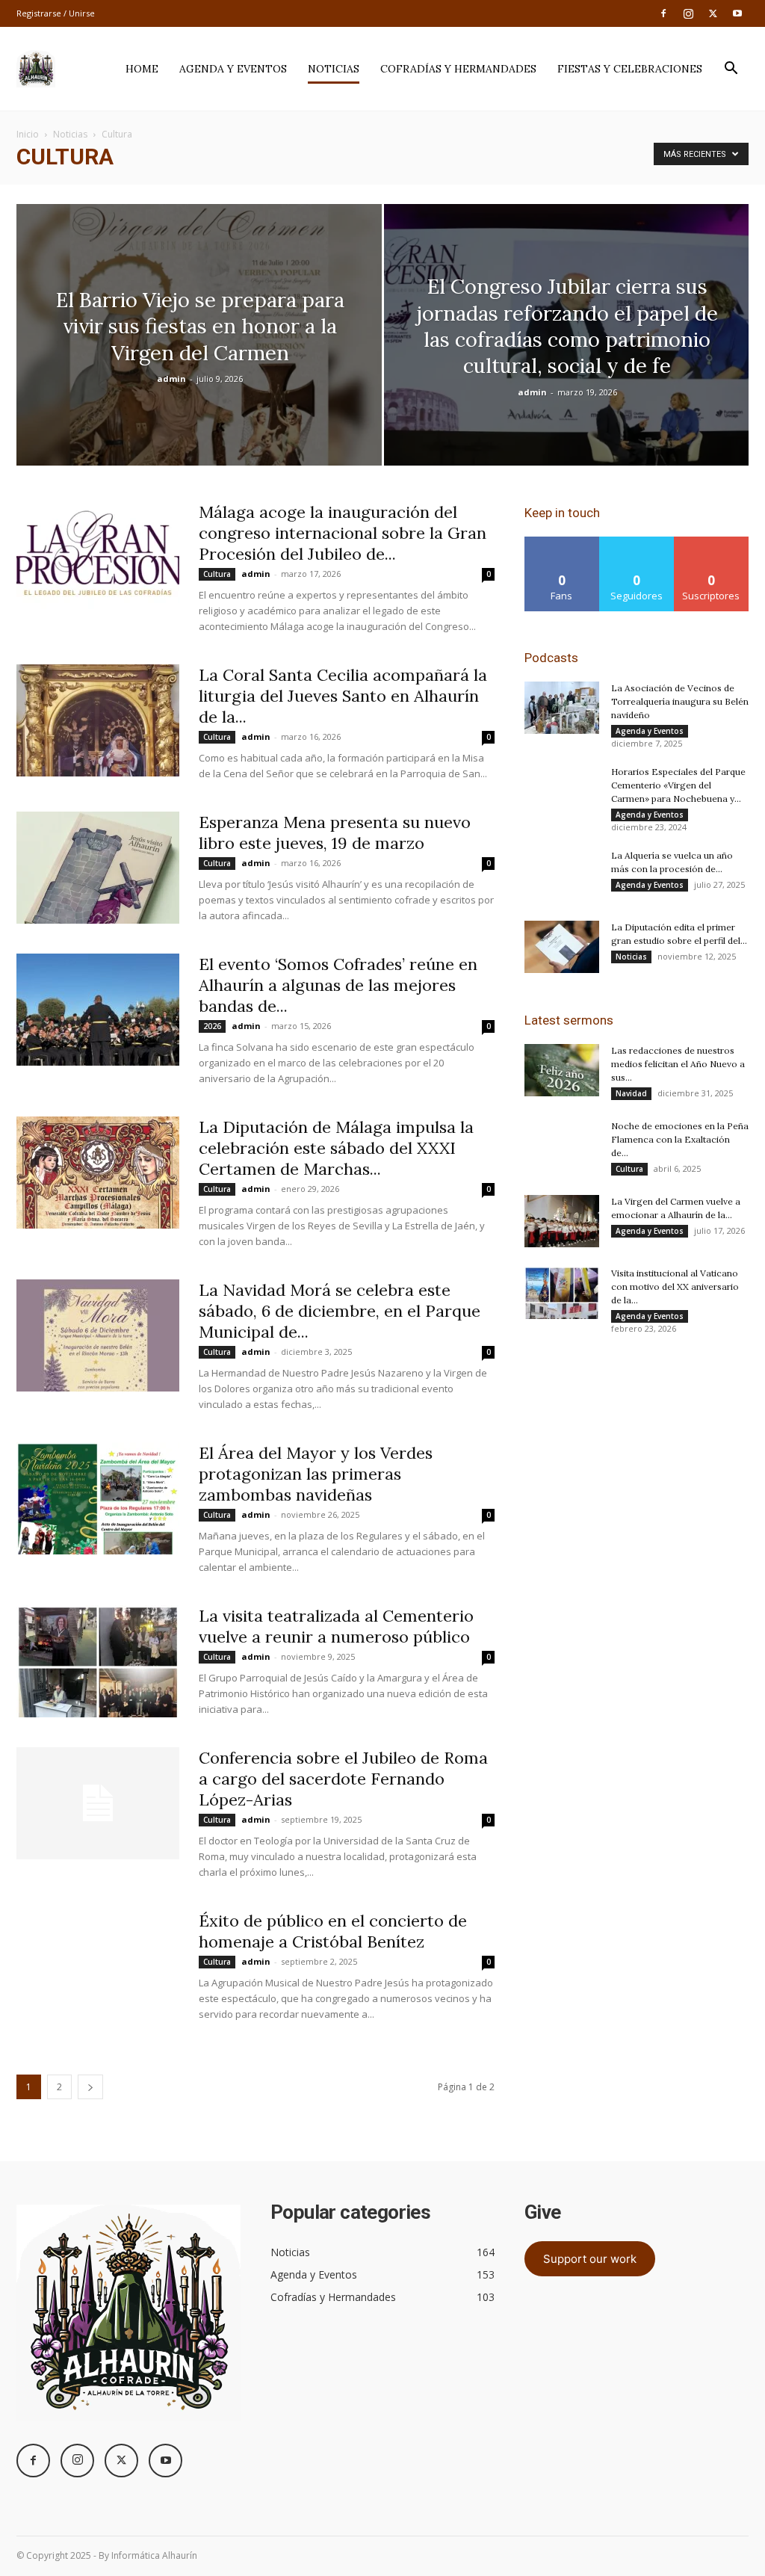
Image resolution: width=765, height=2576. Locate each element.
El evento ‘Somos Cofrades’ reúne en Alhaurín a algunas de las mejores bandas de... (338, 985)
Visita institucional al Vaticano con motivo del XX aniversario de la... (675, 1287)
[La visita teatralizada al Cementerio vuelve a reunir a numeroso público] (98, 1661)
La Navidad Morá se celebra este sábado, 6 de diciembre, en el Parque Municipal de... (340, 1311)
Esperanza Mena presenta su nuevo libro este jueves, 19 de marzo (335, 833)
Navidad (631, 1093)
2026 (212, 1026)
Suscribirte (712, 542)
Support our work (590, 2259)
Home (142, 69)
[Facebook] (663, 13)
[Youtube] (737, 13)
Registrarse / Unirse (56, 13)
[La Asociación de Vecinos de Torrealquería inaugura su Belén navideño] (562, 708)
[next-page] (90, 2087)
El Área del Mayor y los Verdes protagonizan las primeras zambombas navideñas (316, 1474)
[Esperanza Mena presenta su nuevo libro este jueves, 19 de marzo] (98, 868)
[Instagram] (688, 13)
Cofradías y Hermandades (458, 69)
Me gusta (562, 542)
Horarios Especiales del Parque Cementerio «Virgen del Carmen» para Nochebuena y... (678, 785)
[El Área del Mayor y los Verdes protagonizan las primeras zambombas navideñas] (98, 1498)
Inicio (28, 134)
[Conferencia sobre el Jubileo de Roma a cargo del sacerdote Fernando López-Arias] (98, 1803)
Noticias (334, 69)
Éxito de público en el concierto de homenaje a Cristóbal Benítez (333, 1931)
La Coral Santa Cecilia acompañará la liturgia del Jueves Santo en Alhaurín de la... (343, 696)
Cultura (217, 574)
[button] (731, 70)
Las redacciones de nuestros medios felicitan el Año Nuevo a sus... (678, 1064)
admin (171, 379)
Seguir (637, 542)
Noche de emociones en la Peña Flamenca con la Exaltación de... (680, 1139)
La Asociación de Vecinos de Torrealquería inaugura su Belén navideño (680, 701)
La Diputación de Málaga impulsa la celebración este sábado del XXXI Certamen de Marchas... (336, 1148)
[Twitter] (713, 13)
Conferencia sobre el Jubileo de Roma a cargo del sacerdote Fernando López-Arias (343, 1779)
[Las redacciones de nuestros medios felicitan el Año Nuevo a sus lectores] (562, 1070)
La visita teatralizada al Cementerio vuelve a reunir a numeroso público (336, 1626)
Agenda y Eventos (233, 69)
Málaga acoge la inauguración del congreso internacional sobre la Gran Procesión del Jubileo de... (343, 533)
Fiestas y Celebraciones (630, 69)
